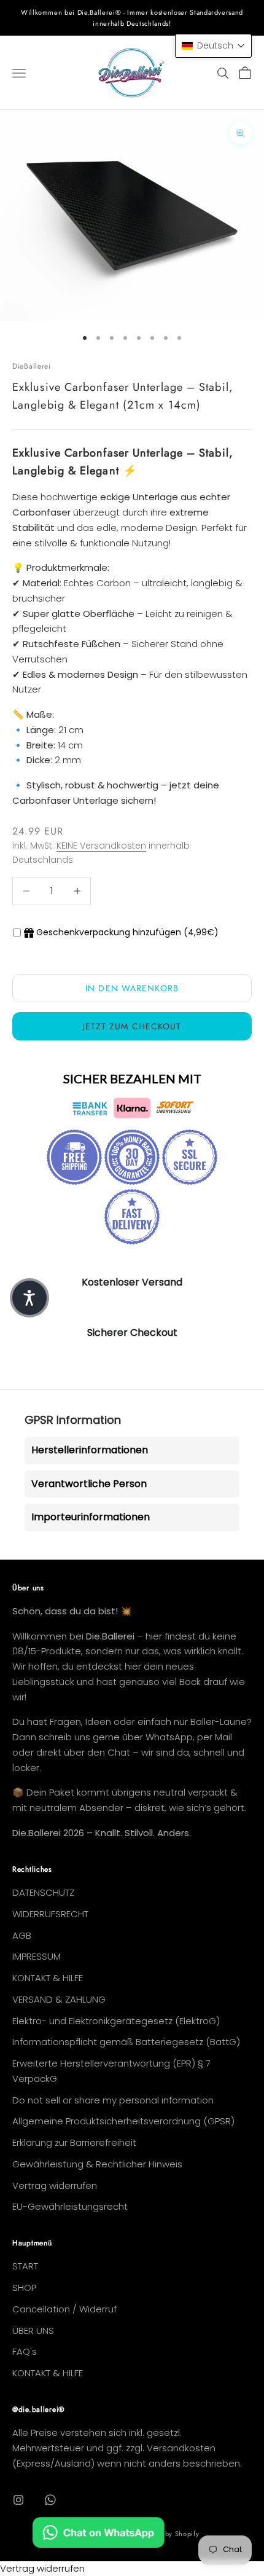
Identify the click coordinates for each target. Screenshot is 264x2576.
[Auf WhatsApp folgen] (50, 2500)
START (25, 2266)
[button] (213, 46)
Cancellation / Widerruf (64, 2309)
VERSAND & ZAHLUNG (59, 1999)
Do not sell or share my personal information (113, 2100)
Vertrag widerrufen (55, 2185)
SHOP (24, 2287)
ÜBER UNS (33, 2331)
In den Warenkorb (132, 988)
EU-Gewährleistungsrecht (70, 2206)
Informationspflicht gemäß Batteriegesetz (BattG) (126, 2042)
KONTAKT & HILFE (48, 1978)
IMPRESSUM (37, 1956)
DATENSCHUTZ (43, 1892)
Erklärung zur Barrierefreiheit (74, 2142)
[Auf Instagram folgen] (18, 2500)
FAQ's (25, 2351)
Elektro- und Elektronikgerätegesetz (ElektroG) (116, 2021)
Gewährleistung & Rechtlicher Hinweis (97, 2164)
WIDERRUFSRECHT (50, 1914)
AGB (22, 1935)
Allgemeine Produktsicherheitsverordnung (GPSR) (123, 2121)
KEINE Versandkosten (101, 846)
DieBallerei (32, 366)
